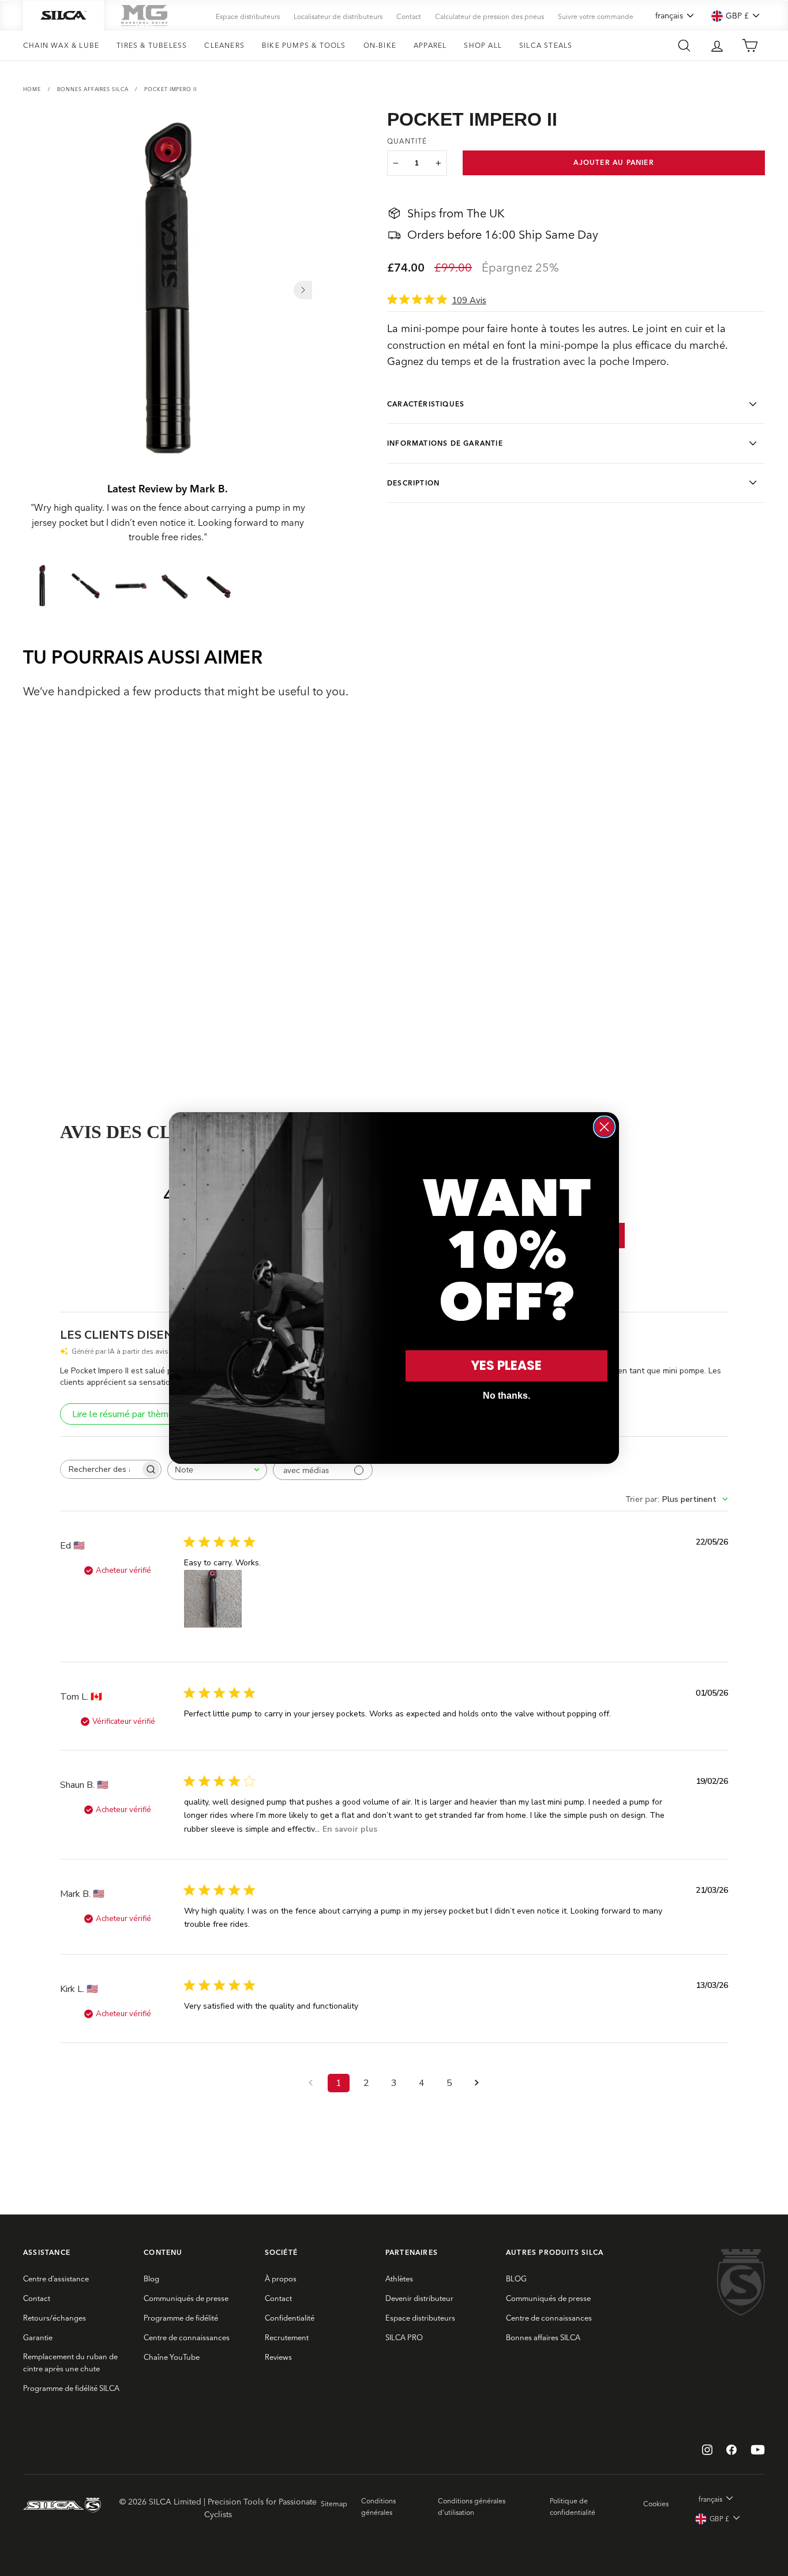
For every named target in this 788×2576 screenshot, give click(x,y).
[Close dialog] (604, 1127)
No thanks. (506, 1396)
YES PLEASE (506, 1366)
